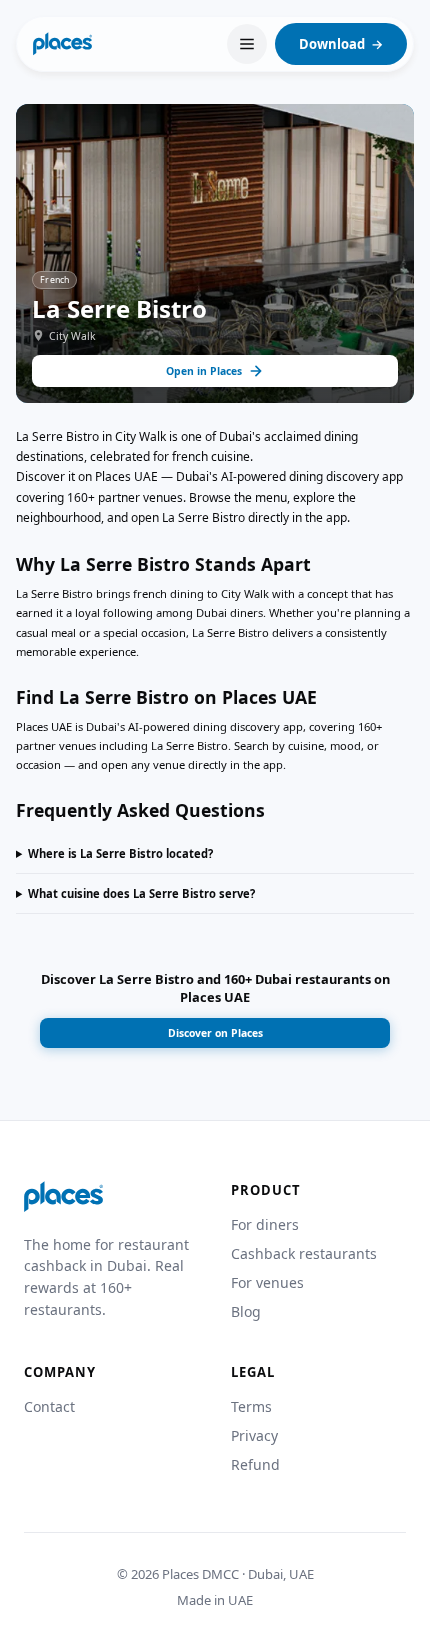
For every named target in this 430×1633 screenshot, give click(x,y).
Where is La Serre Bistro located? (120, 853)
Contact (49, 1406)
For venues (267, 1282)
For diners (265, 1224)
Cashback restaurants (304, 1253)
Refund (255, 1464)
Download (341, 44)
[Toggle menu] (247, 44)
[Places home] (62, 44)
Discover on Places (215, 1033)
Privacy (254, 1435)
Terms (251, 1406)
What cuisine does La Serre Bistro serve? (141, 893)
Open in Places (204, 371)
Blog (246, 1311)
